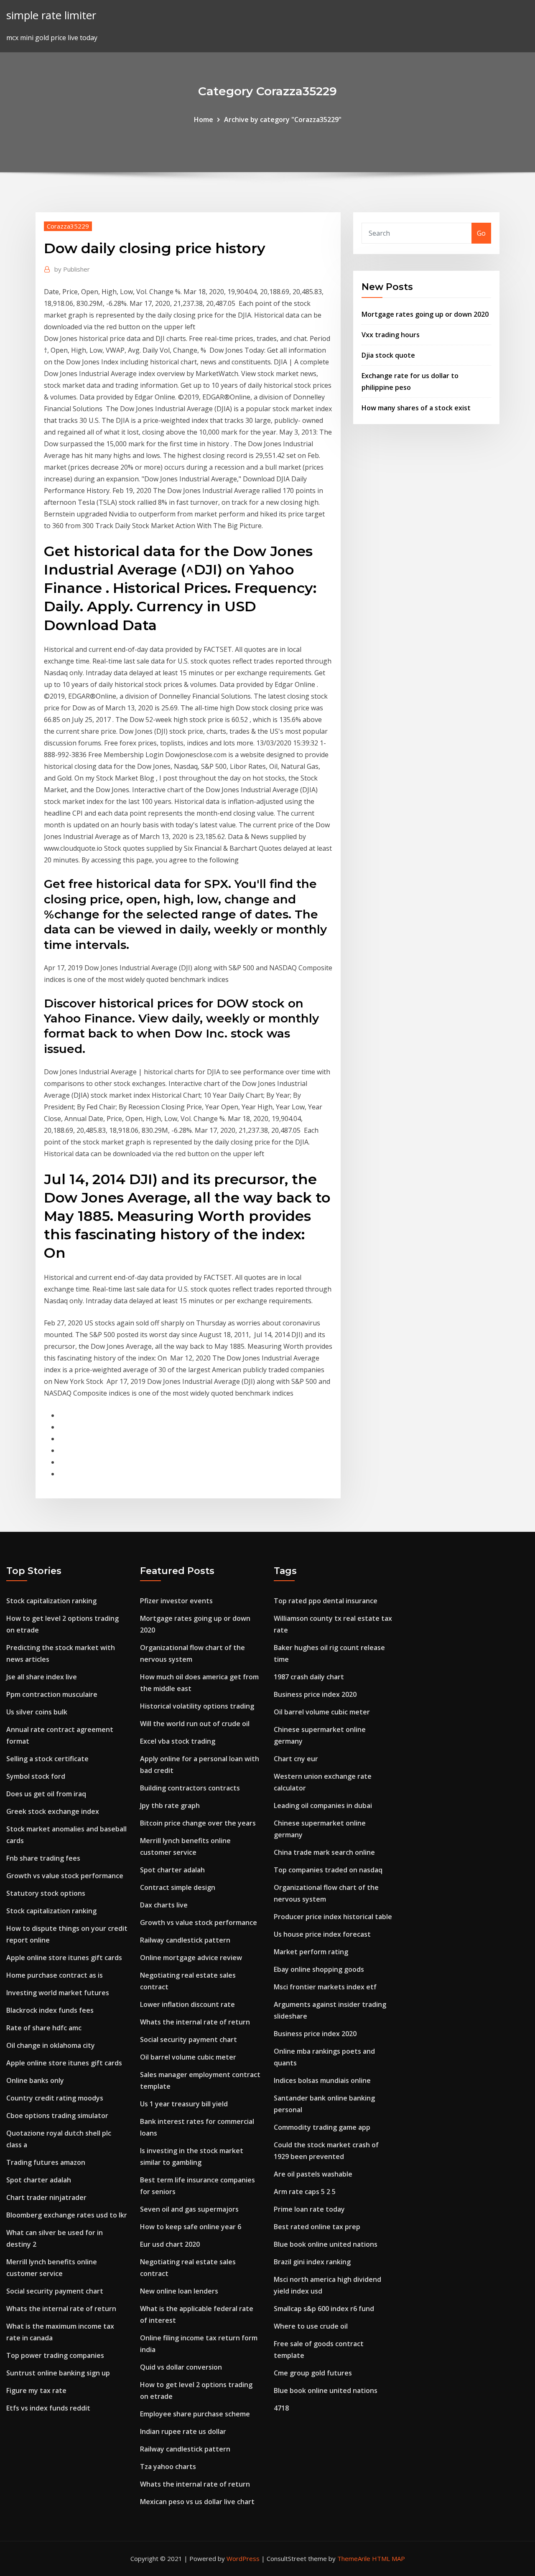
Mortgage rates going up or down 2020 (425, 314)
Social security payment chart (55, 2291)
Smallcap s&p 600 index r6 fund (324, 2309)
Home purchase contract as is (55, 1975)
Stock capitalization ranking (51, 1601)
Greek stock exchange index (53, 1811)
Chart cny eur (296, 1759)
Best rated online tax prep (317, 2227)
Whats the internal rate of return (61, 2309)
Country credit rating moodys (55, 2098)
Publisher (72, 269)
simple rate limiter (51, 15)
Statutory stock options (46, 1893)
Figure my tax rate (36, 2390)
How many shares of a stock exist (416, 408)
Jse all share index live (42, 1677)
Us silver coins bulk (37, 1712)
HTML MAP (389, 2558)
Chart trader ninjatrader (46, 2197)
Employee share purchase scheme (195, 2414)
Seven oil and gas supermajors (189, 2209)
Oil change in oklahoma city (51, 2045)
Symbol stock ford (36, 1776)
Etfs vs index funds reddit (48, 2408)
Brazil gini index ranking (312, 2262)
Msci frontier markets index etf (325, 1987)
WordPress (243, 2558)
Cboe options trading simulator (57, 2116)
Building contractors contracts (190, 1788)
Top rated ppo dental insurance (326, 1601)
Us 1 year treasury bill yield (184, 2104)
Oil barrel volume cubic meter (188, 2057)
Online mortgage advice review (191, 1958)
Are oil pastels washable (313, 2174)
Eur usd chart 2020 (170, 2244)
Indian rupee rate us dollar (183, 2431)
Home (204, 120)
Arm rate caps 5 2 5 (305, 2192)
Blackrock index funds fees (50, 2010)
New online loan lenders (179, 2291)
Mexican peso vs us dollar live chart (197, 2502)
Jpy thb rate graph (170, 1805)
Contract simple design (178, 1887)
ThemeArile (354, 2558)
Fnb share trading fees (43, 1858)
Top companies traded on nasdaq (328, 1870)
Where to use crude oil (311, 2326)
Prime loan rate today (309, 2209)
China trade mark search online (324, 1852)
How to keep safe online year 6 (191, 2227)
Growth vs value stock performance (65, 1876)
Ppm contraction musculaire (52, 1694)
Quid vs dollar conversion (181, 2367)
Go (481, 233)
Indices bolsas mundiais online (322, 2080)
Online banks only (35, 2080)
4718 (281, 2408)
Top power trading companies (55, 2355)
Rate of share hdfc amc (44, 2028)
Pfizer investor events (176, 1601)
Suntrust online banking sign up (58, 2373)
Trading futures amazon (46, 2162)
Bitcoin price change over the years (198, 1823)
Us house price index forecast (322, 1934)
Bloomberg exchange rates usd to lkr (67, 2215)
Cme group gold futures (313, 2373)
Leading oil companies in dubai (323, 1805)
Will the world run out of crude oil (195, 1724)
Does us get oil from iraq (46, 1794)
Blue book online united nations (326, 2244)
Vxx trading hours (391, 335)
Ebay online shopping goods (319, 1969)
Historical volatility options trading (197, 1706)
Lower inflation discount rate (187, 2004)
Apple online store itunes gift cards (64, 1958)
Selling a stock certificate (47, 1759)
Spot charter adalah (39, 2180)
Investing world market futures (58, 1993)
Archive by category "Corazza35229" (283, 120)
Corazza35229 (68, 226)
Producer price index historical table (333, 1917)
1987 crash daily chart (309, 1677)
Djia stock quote (388, 355)
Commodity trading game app (322, 2127)
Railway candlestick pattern (185, 1940)
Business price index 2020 (315, 1694)
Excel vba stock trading (178, 1741)
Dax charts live (164, 1905)
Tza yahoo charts (168, 2467)
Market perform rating (311, 1952)
